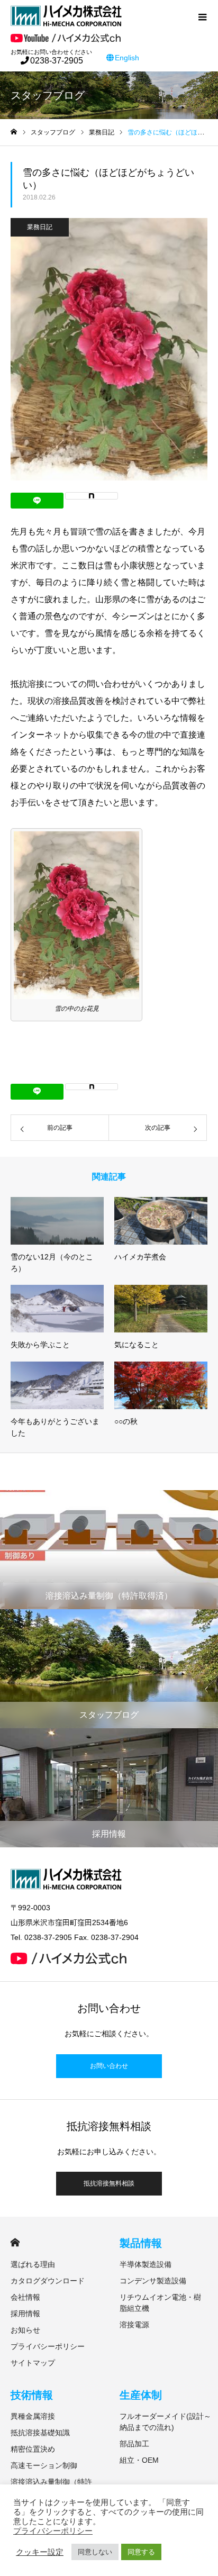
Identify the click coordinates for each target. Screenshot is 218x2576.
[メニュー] (202, 16)
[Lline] (37, 501)
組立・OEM (139, 2460)
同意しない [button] (95, 2552)
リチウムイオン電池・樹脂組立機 (160, 2303)
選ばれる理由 (33, 2264)
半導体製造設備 (146, 2264)
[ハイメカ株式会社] (101, 16)
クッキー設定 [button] (40, 2552)
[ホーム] (14, 132)
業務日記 (40, 227)
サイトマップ (33, 2363)
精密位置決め (33, 2449)
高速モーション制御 (44, 2465)
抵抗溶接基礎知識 (40, 2433)
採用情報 (25, 2314)
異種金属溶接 (33, 2416)
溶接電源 (134, 2325)
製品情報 (141, 2243)
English (127, 58)
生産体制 (141, 2395)
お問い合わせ (109, 2066)
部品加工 (134, 2444)
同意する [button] (141, 2552)
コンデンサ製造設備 (153, 2281)
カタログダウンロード (48, 2281)
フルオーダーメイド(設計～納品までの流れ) (165, 2422)
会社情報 (25, 2297)
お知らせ (25, 2330)
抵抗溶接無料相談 (109, 2183)
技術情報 (32, 2395)
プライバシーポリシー (48, 2346)
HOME (15, 2242)
